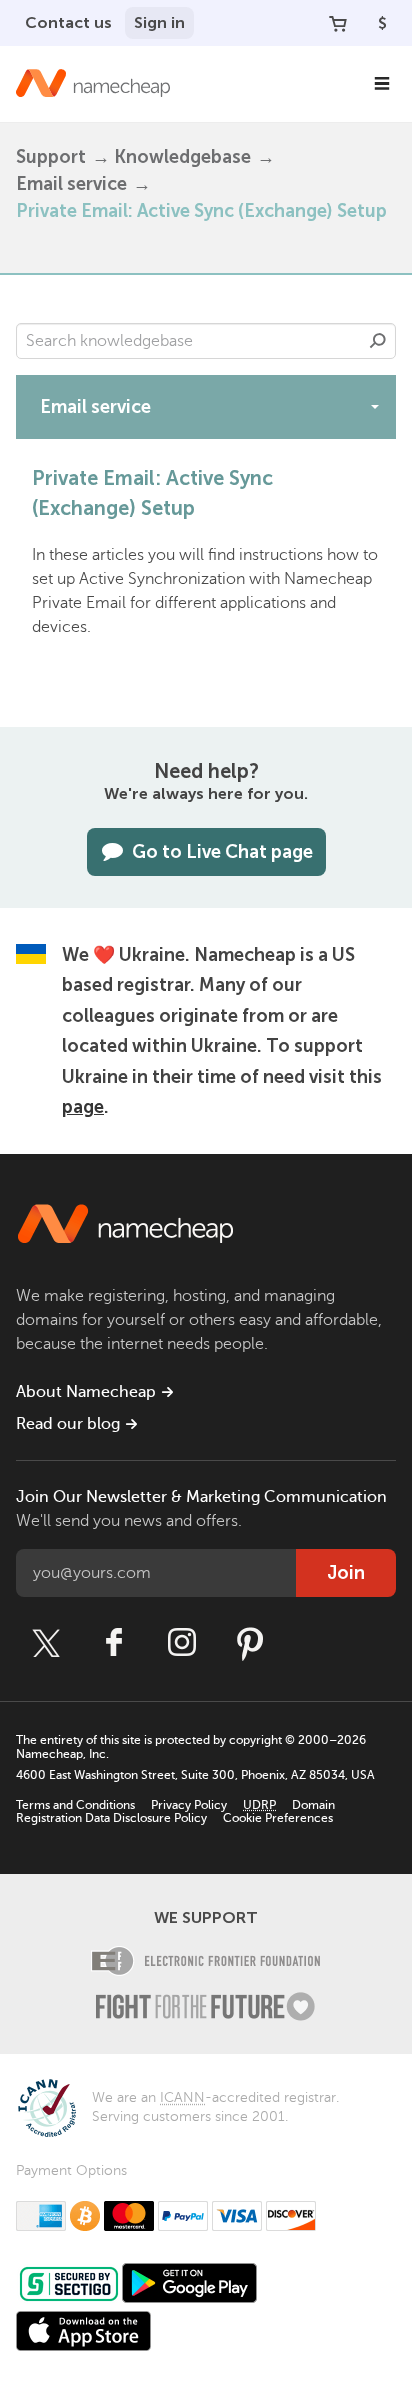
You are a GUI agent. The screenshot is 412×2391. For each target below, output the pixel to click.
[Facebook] (114, 1643)
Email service (71, 184)
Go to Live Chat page (222, 852)
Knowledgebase (182, 157)
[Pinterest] (250, 1643)
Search (378, 341)
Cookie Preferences (278, 1818)
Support (51, 157)
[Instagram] (182, 1643)
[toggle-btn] (375, 406)
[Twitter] (46, 1643)
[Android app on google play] (189, 2283)
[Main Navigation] (382, 84)
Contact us (68, 22)
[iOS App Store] (83, 2331)
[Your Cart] (338, 23)
